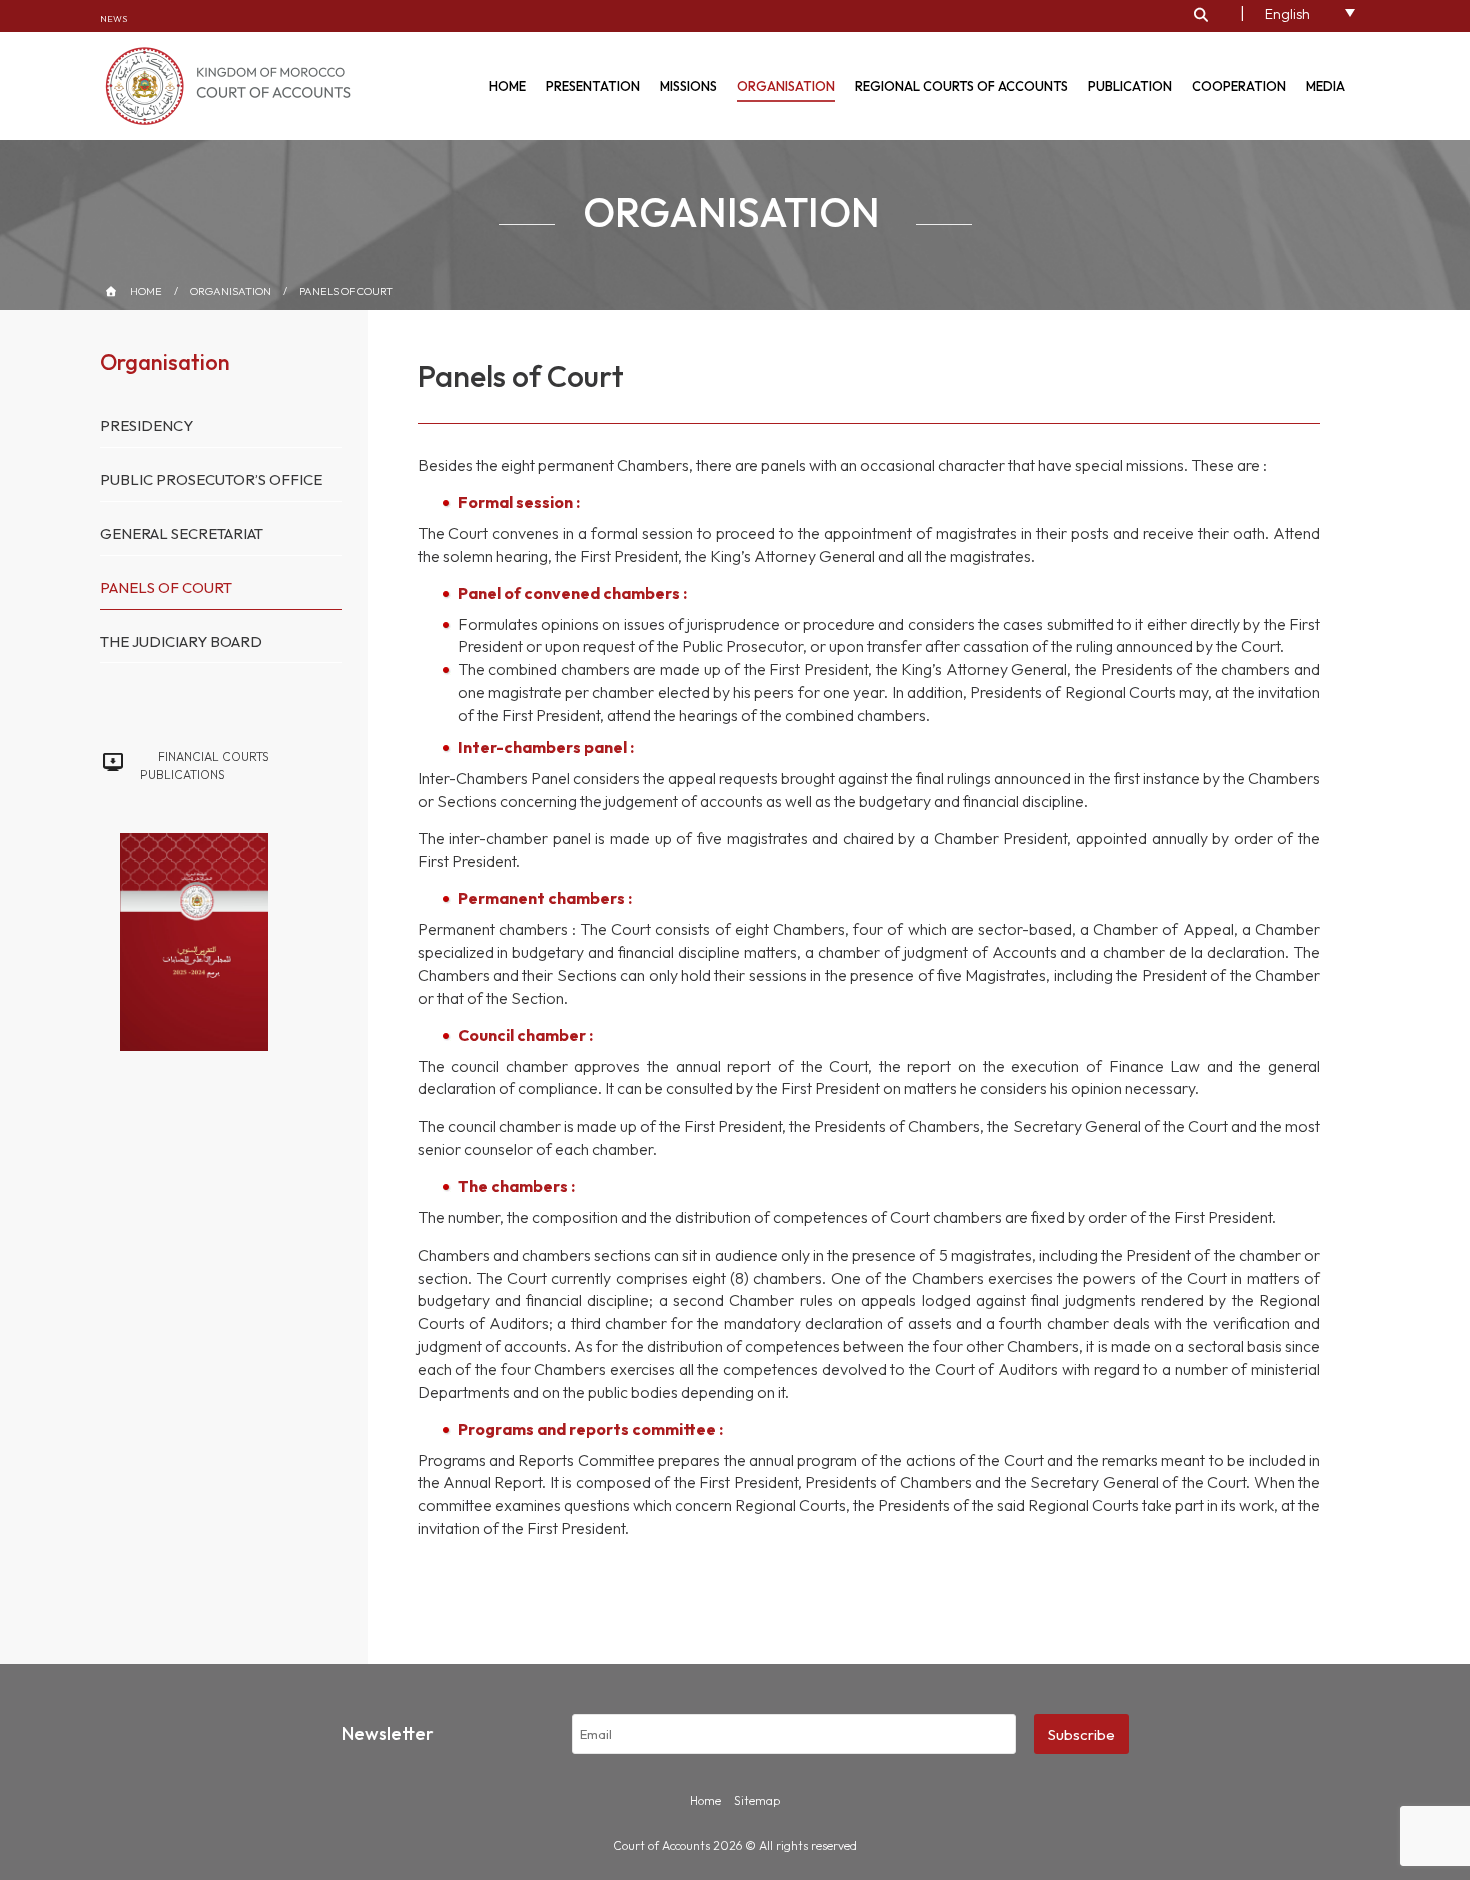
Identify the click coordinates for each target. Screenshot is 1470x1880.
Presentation (593, 86)
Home (507, 86)
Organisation (786, 86)
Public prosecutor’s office (211, 479)
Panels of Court (346, 291)
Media (1325, 86)
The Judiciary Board (181, 641)
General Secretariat (181, 533)
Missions (688, 86)
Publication (1130, 86)
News (113, 18)
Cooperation (1239, 86)
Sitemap (757, 1800)
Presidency (146, 425)
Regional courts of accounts (961, 86)
